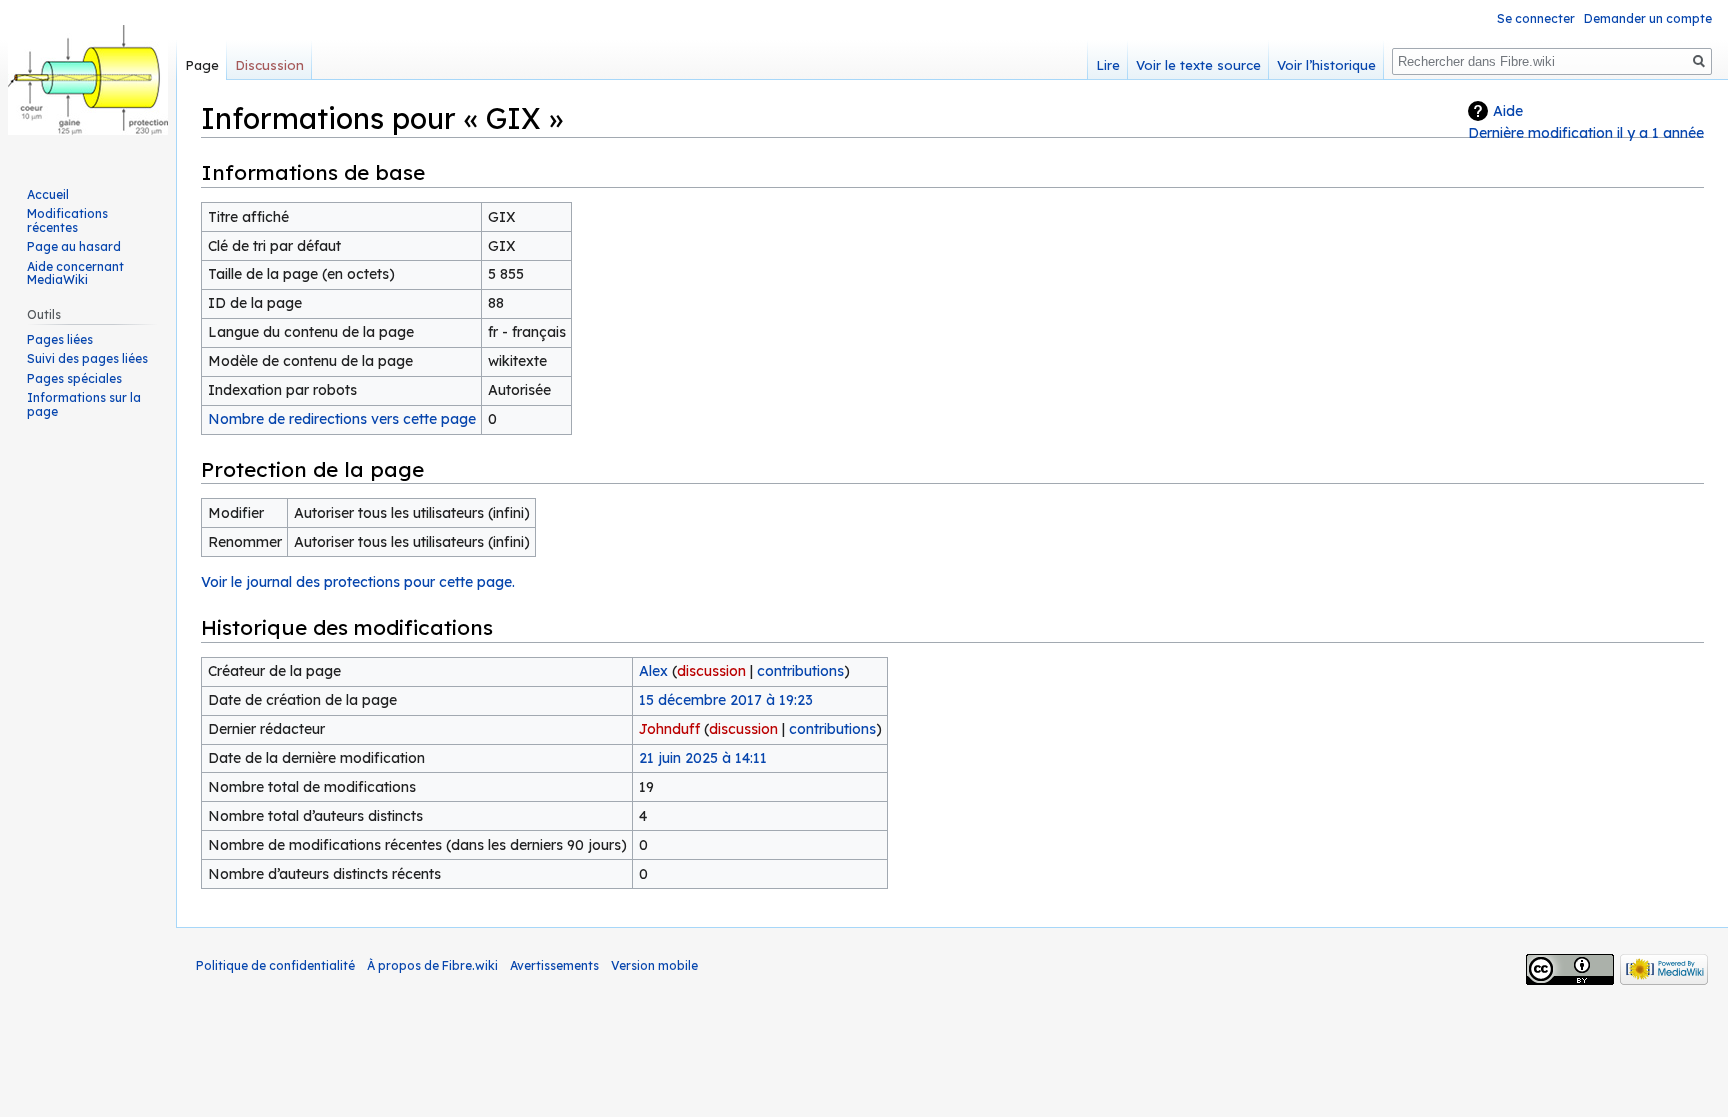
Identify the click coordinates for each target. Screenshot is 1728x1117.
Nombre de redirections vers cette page (342, 419)
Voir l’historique (1326, 65)
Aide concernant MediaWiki (75, 273)
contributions (800, 671)
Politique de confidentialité (275, 965)
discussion (711, 671)
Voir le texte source (1198, 65)
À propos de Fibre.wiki (432, 965)
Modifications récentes (67, 220)
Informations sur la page (84, 404)
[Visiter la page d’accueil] (88, 80)
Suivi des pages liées (87, 358)
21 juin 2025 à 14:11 (703, 758)
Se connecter (1536, 18)
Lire (1108, 65)
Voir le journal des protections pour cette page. (358, 582)
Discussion (269, 65)
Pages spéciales (74, 378)
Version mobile (654, 965)
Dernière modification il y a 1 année (1586, 133)
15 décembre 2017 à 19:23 (726, 700)
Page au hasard (74, 246)
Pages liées (60, 339)
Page (202, 65)
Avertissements (554, 965)
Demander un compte (1648, 18)
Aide (1508, 111)
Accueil (48, 194)
